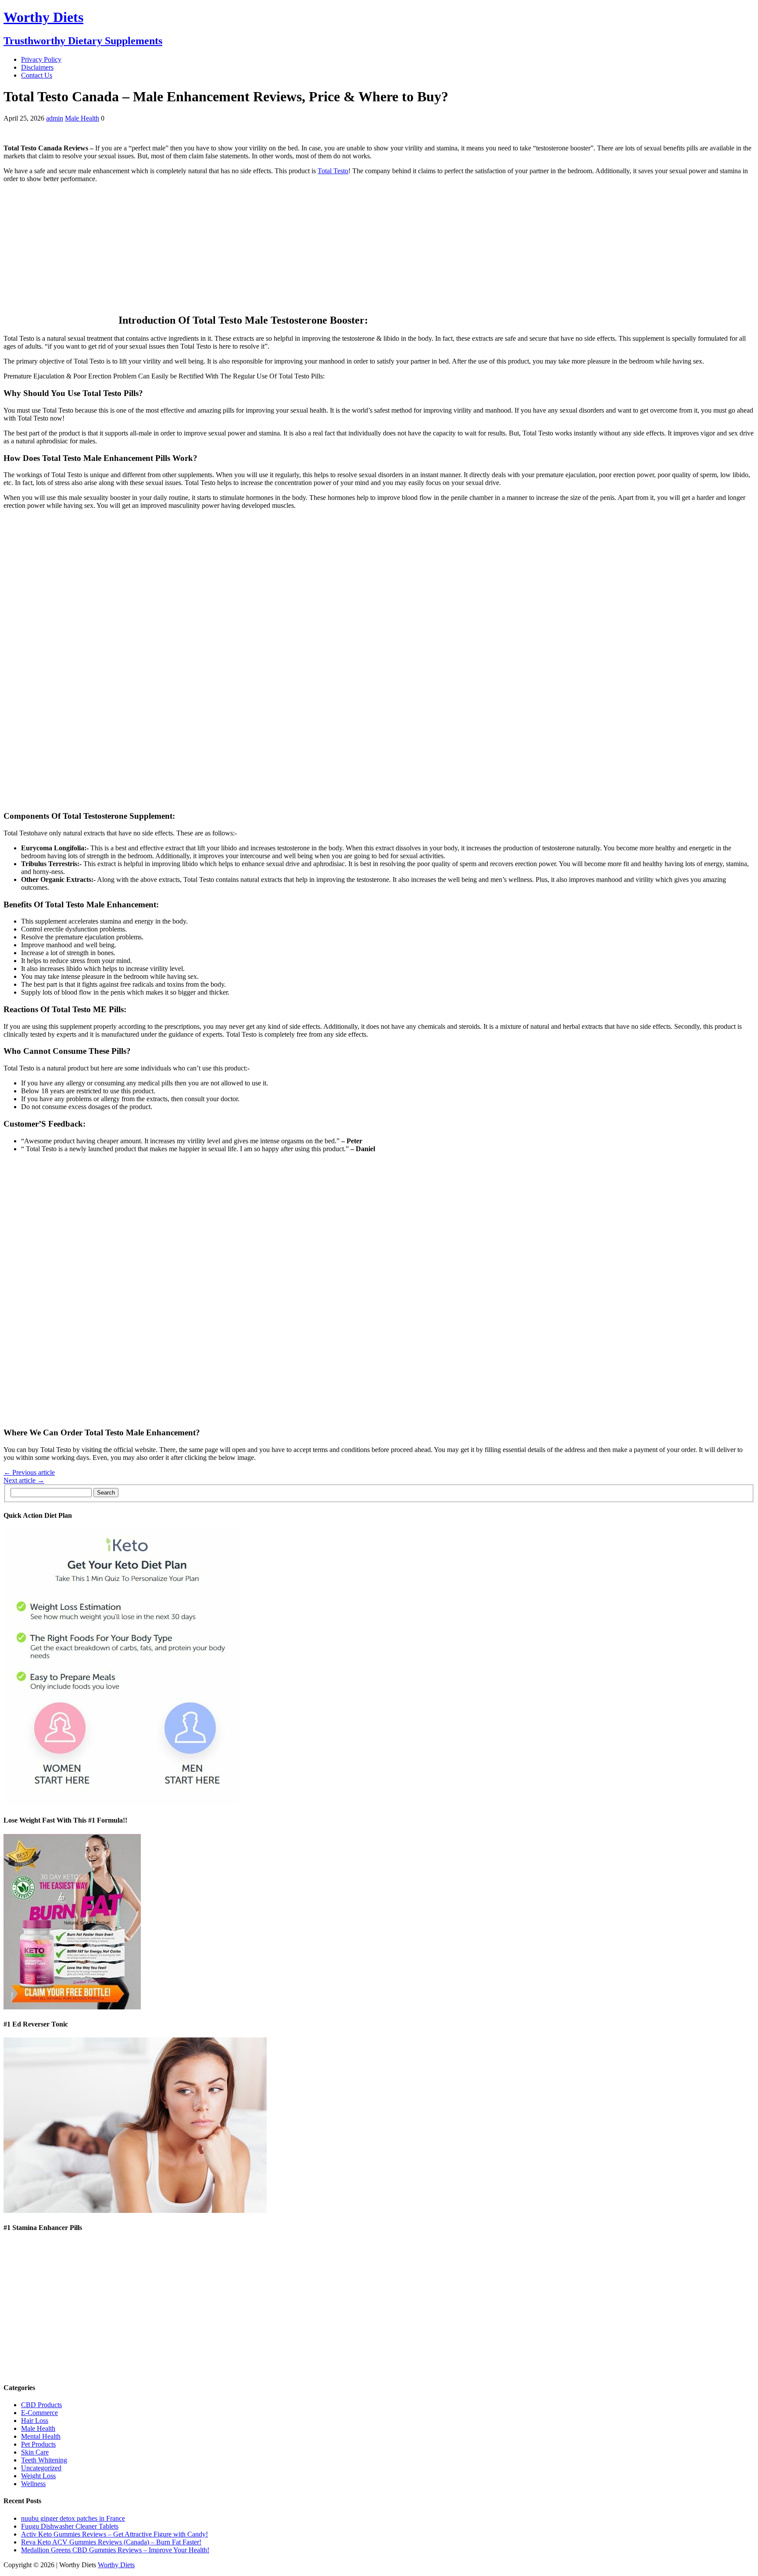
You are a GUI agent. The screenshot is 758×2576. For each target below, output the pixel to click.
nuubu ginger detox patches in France (73, 2518)
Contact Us (37, 75)
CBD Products (41, 2405)
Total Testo (333, 171)
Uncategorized (41, 2468)
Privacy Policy (41, 59)
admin (55, 118)
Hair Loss (35, 2421)
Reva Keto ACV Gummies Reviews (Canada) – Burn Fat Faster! (111, 2542)
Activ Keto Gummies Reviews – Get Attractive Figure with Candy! (114, 2534)
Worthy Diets (116, 2565)
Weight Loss (38, 2476)
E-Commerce (39, 2413)
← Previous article (29, 1472)
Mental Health (41, 2436)
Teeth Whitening (44, 2460)
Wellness (33, 2484)
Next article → (24, 1480)
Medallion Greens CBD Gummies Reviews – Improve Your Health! (115, 2550)
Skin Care (35, 2452)
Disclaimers (37, 67)
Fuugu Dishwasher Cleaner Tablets (70, 2526)
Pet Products (38, 2444)
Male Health (82, 118)
